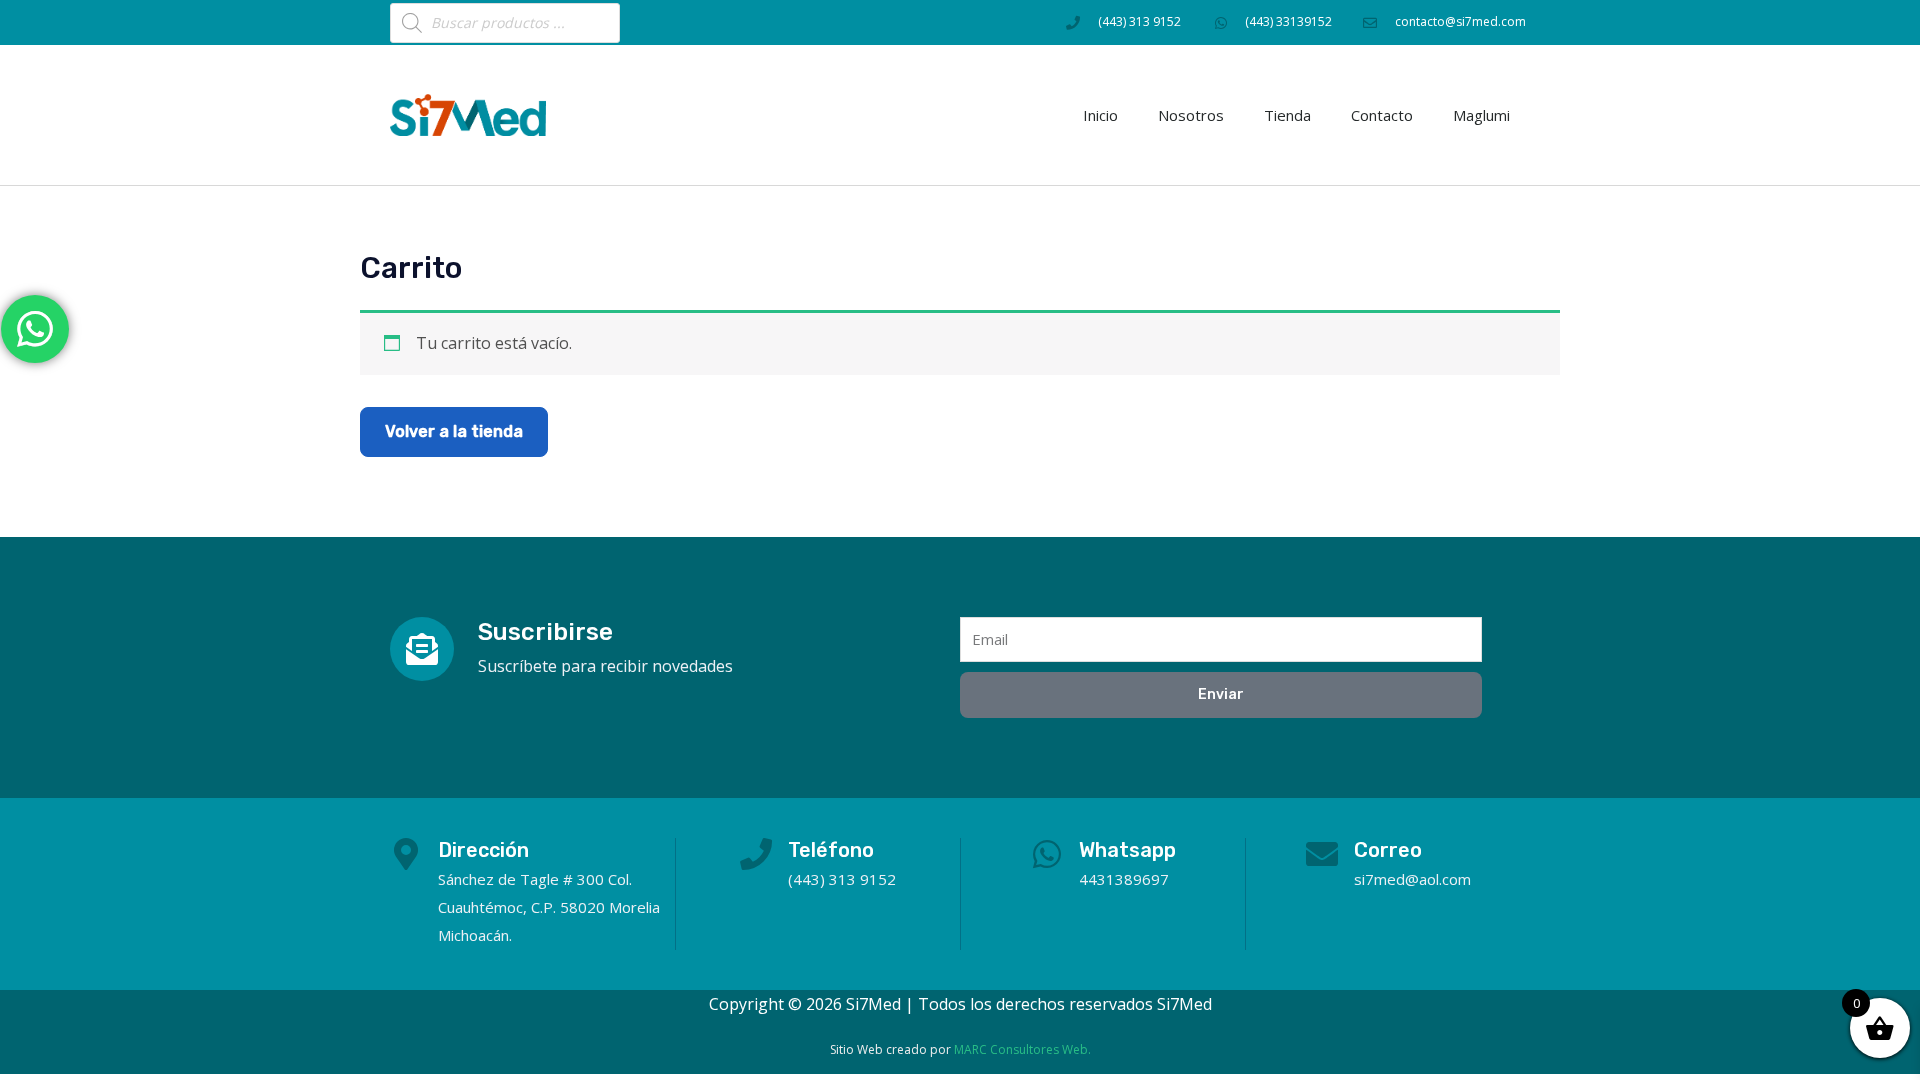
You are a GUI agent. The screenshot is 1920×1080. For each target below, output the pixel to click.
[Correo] (1322, 854)
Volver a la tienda (454, 431)
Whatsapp (1127, 850)
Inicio (1100, 115)
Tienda (1287, 115)
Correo (1388, 850)
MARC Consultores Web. (1022, 1049)
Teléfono (831, 850)
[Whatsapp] (1047, 854)
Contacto (1382, 115)
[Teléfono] (756, 854)
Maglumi (1481, 115)
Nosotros (1191, 115)
